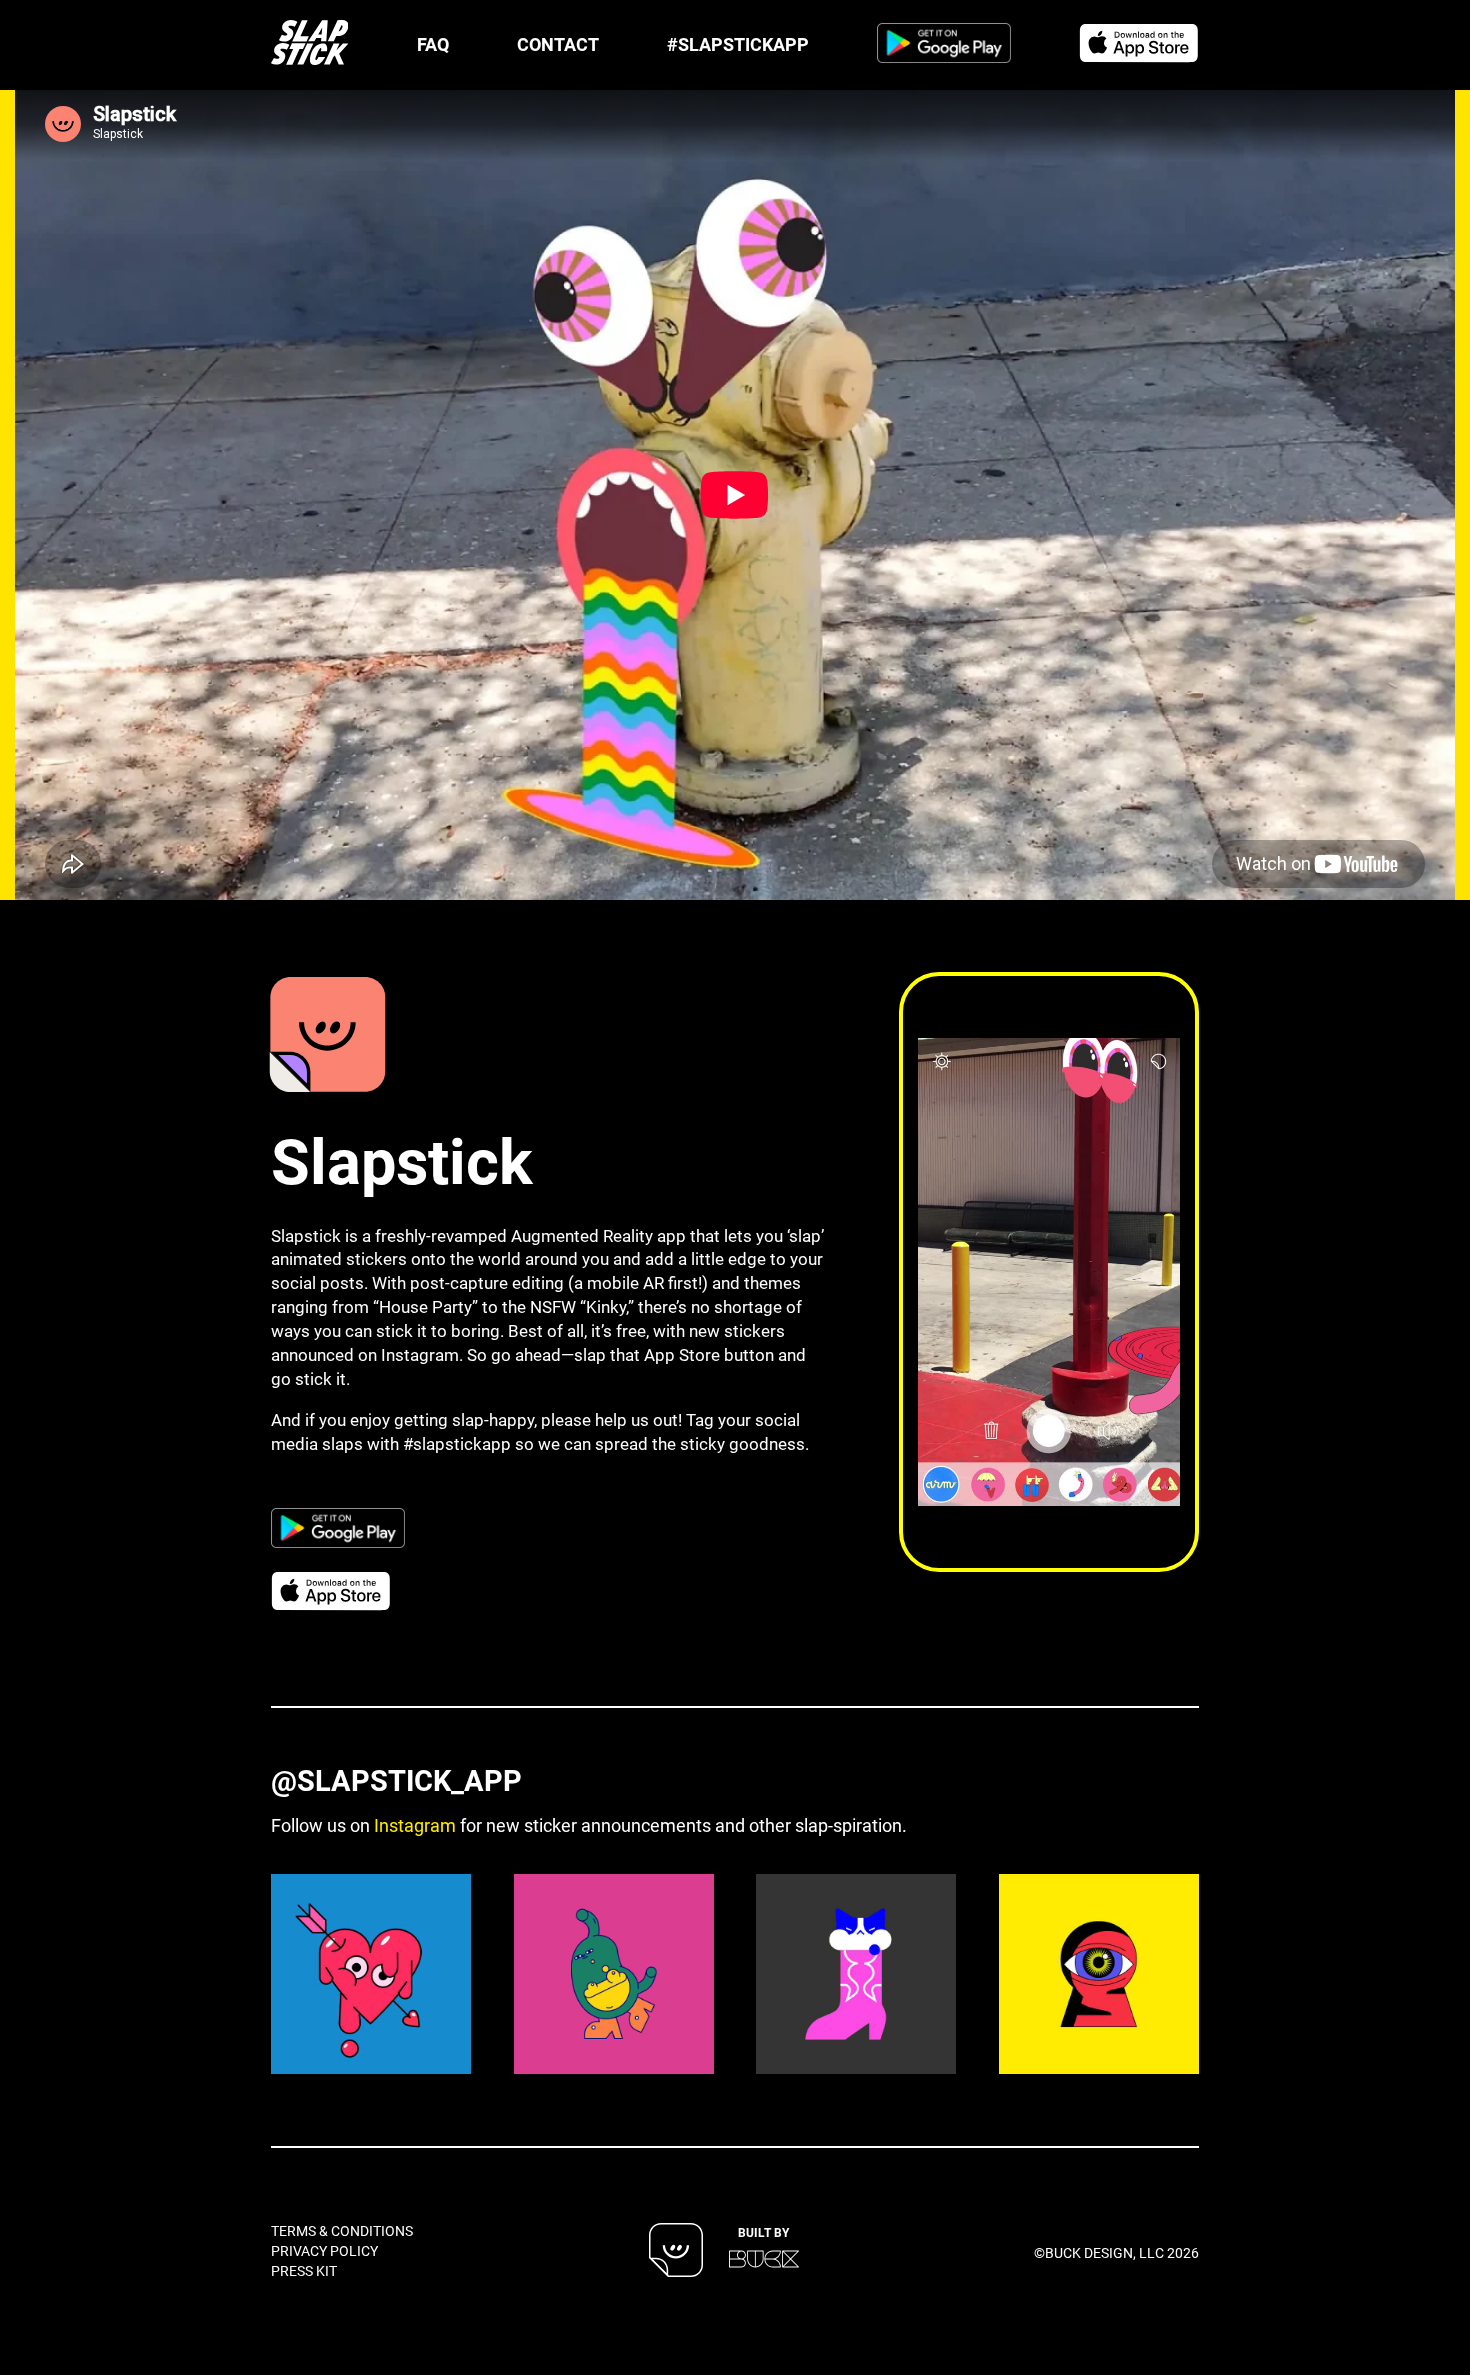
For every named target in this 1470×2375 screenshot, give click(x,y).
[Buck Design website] (764, 2258)
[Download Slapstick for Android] (944, 45)
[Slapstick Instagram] (371, 1974)
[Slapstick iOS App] (330, 1034)
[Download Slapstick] (676, 2252)
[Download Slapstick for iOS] (1139, 45)
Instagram (415, 1825)
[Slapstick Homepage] (309, 45)
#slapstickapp (457, 1444)
